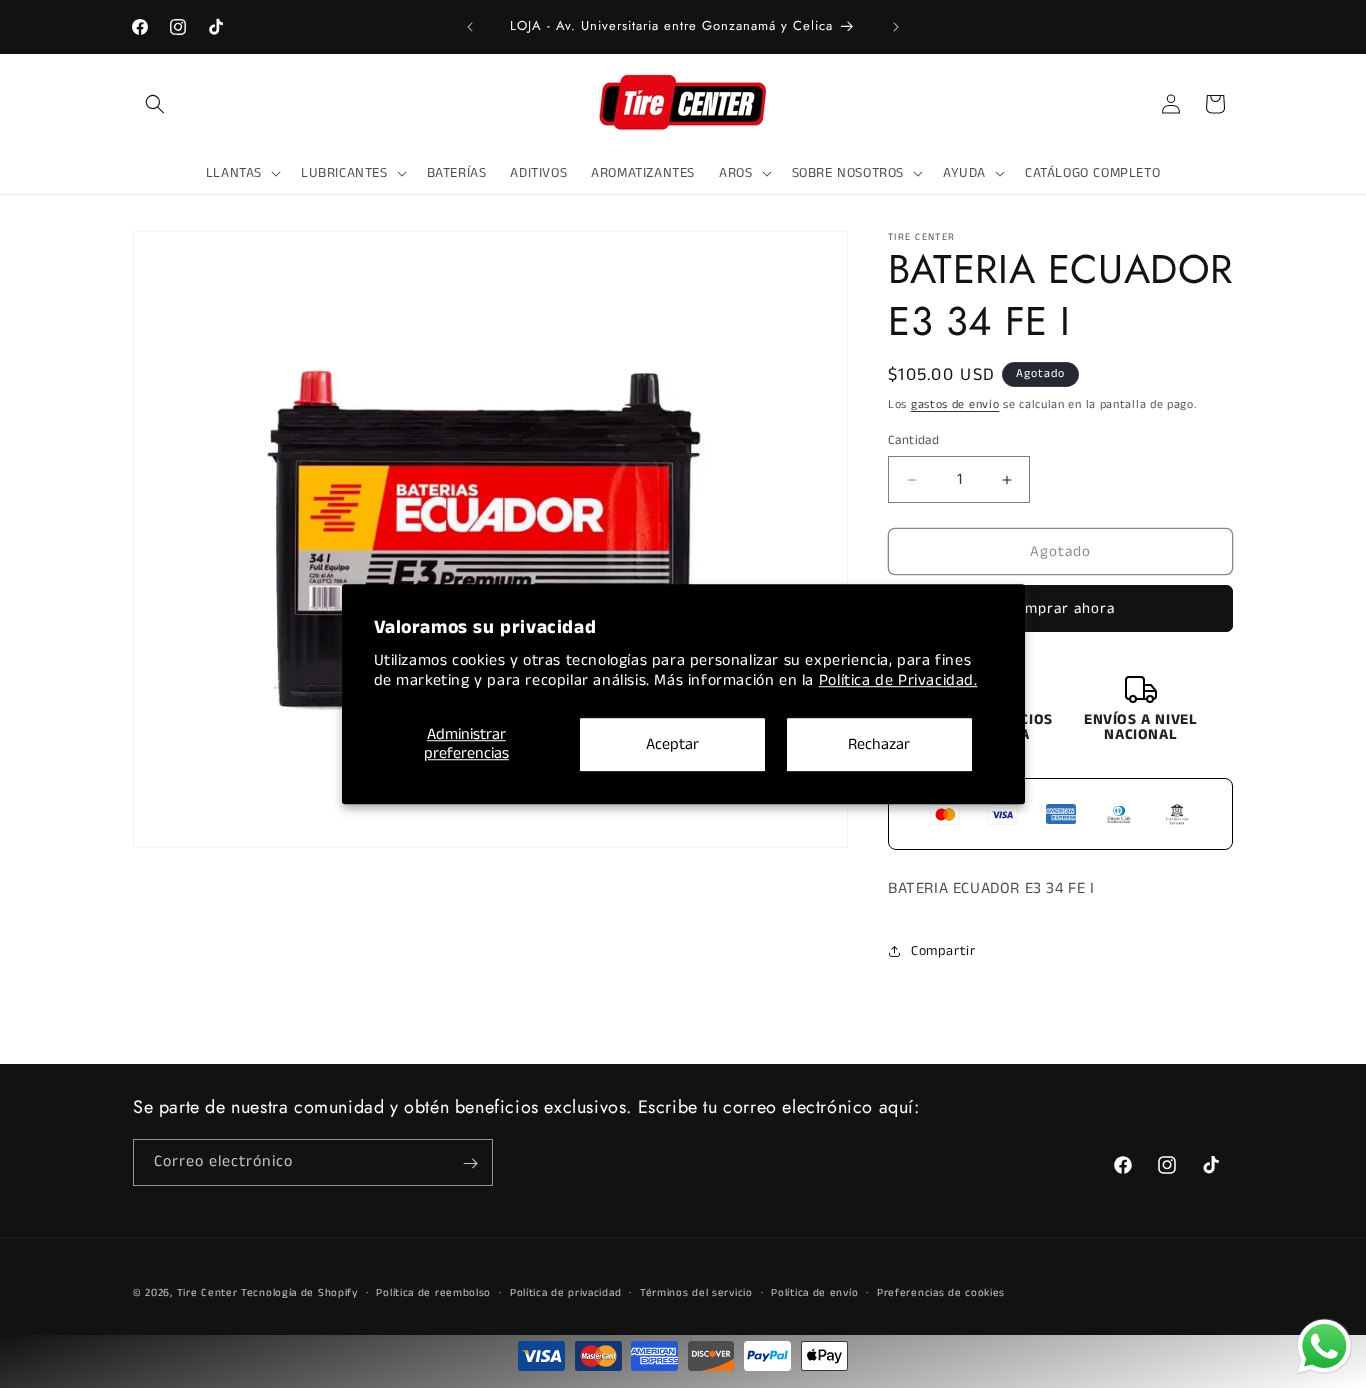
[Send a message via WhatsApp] (1324, 1346)
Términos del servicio (696, 1293)
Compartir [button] (943, 951)
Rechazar (879, 744)
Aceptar (672, 744)
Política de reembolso (433, 1293)
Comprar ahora (1061, 608)
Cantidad (913, 440)
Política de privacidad (565, 1293)
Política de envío (814, 1293)
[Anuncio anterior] (470, 27)
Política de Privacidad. (898, 681)
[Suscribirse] (470, 1163)
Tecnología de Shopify (299, 1293)
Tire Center (207, 1293)
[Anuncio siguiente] (896, 27)
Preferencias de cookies (941, 1293)
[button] (155, 104)
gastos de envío (955, 404)
